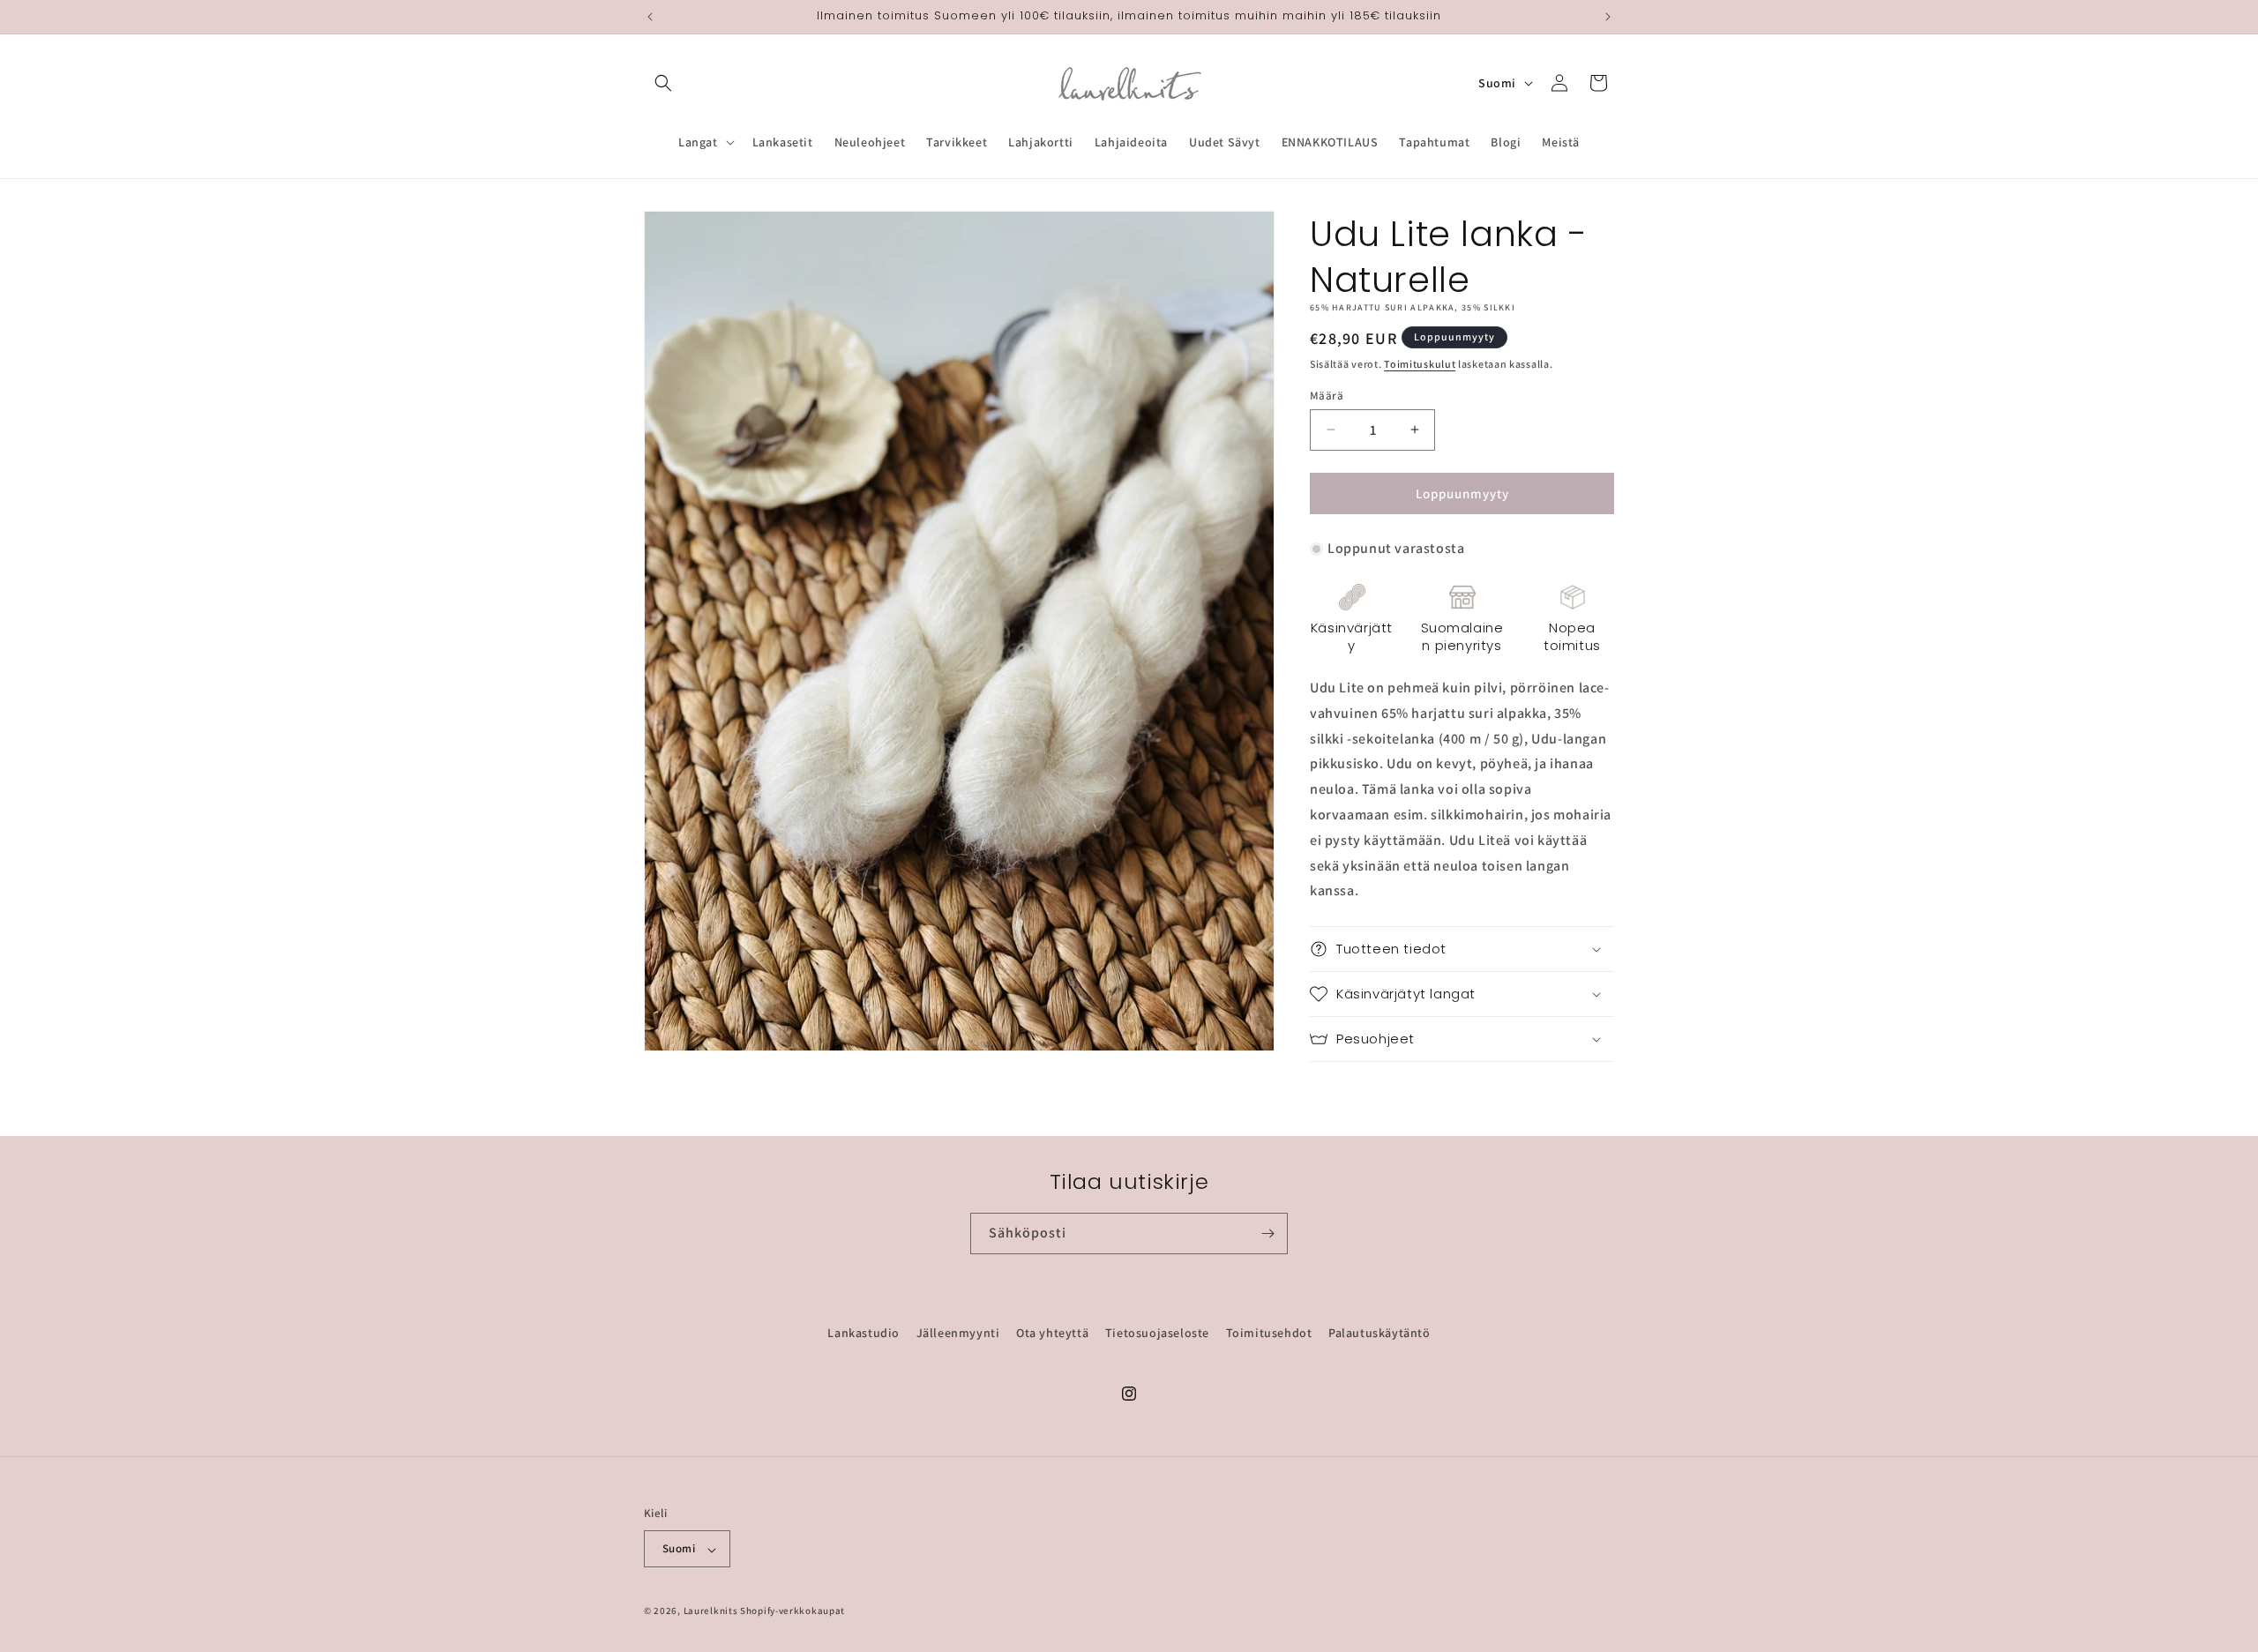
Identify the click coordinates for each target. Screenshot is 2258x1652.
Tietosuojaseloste (1157, 1333)
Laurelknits (711, 1611)
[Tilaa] (1267, 1233)
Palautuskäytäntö (1379, 1333)
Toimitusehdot (1269, 1333)
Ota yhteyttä (1052, 1333)
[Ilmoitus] (1608, 17)
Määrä (1327, 395)
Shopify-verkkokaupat (793, 1611)
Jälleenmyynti (958, 1333)
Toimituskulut (1420, 364)
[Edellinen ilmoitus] (650, 17)
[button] (663, 83)
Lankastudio (864, 1333)
